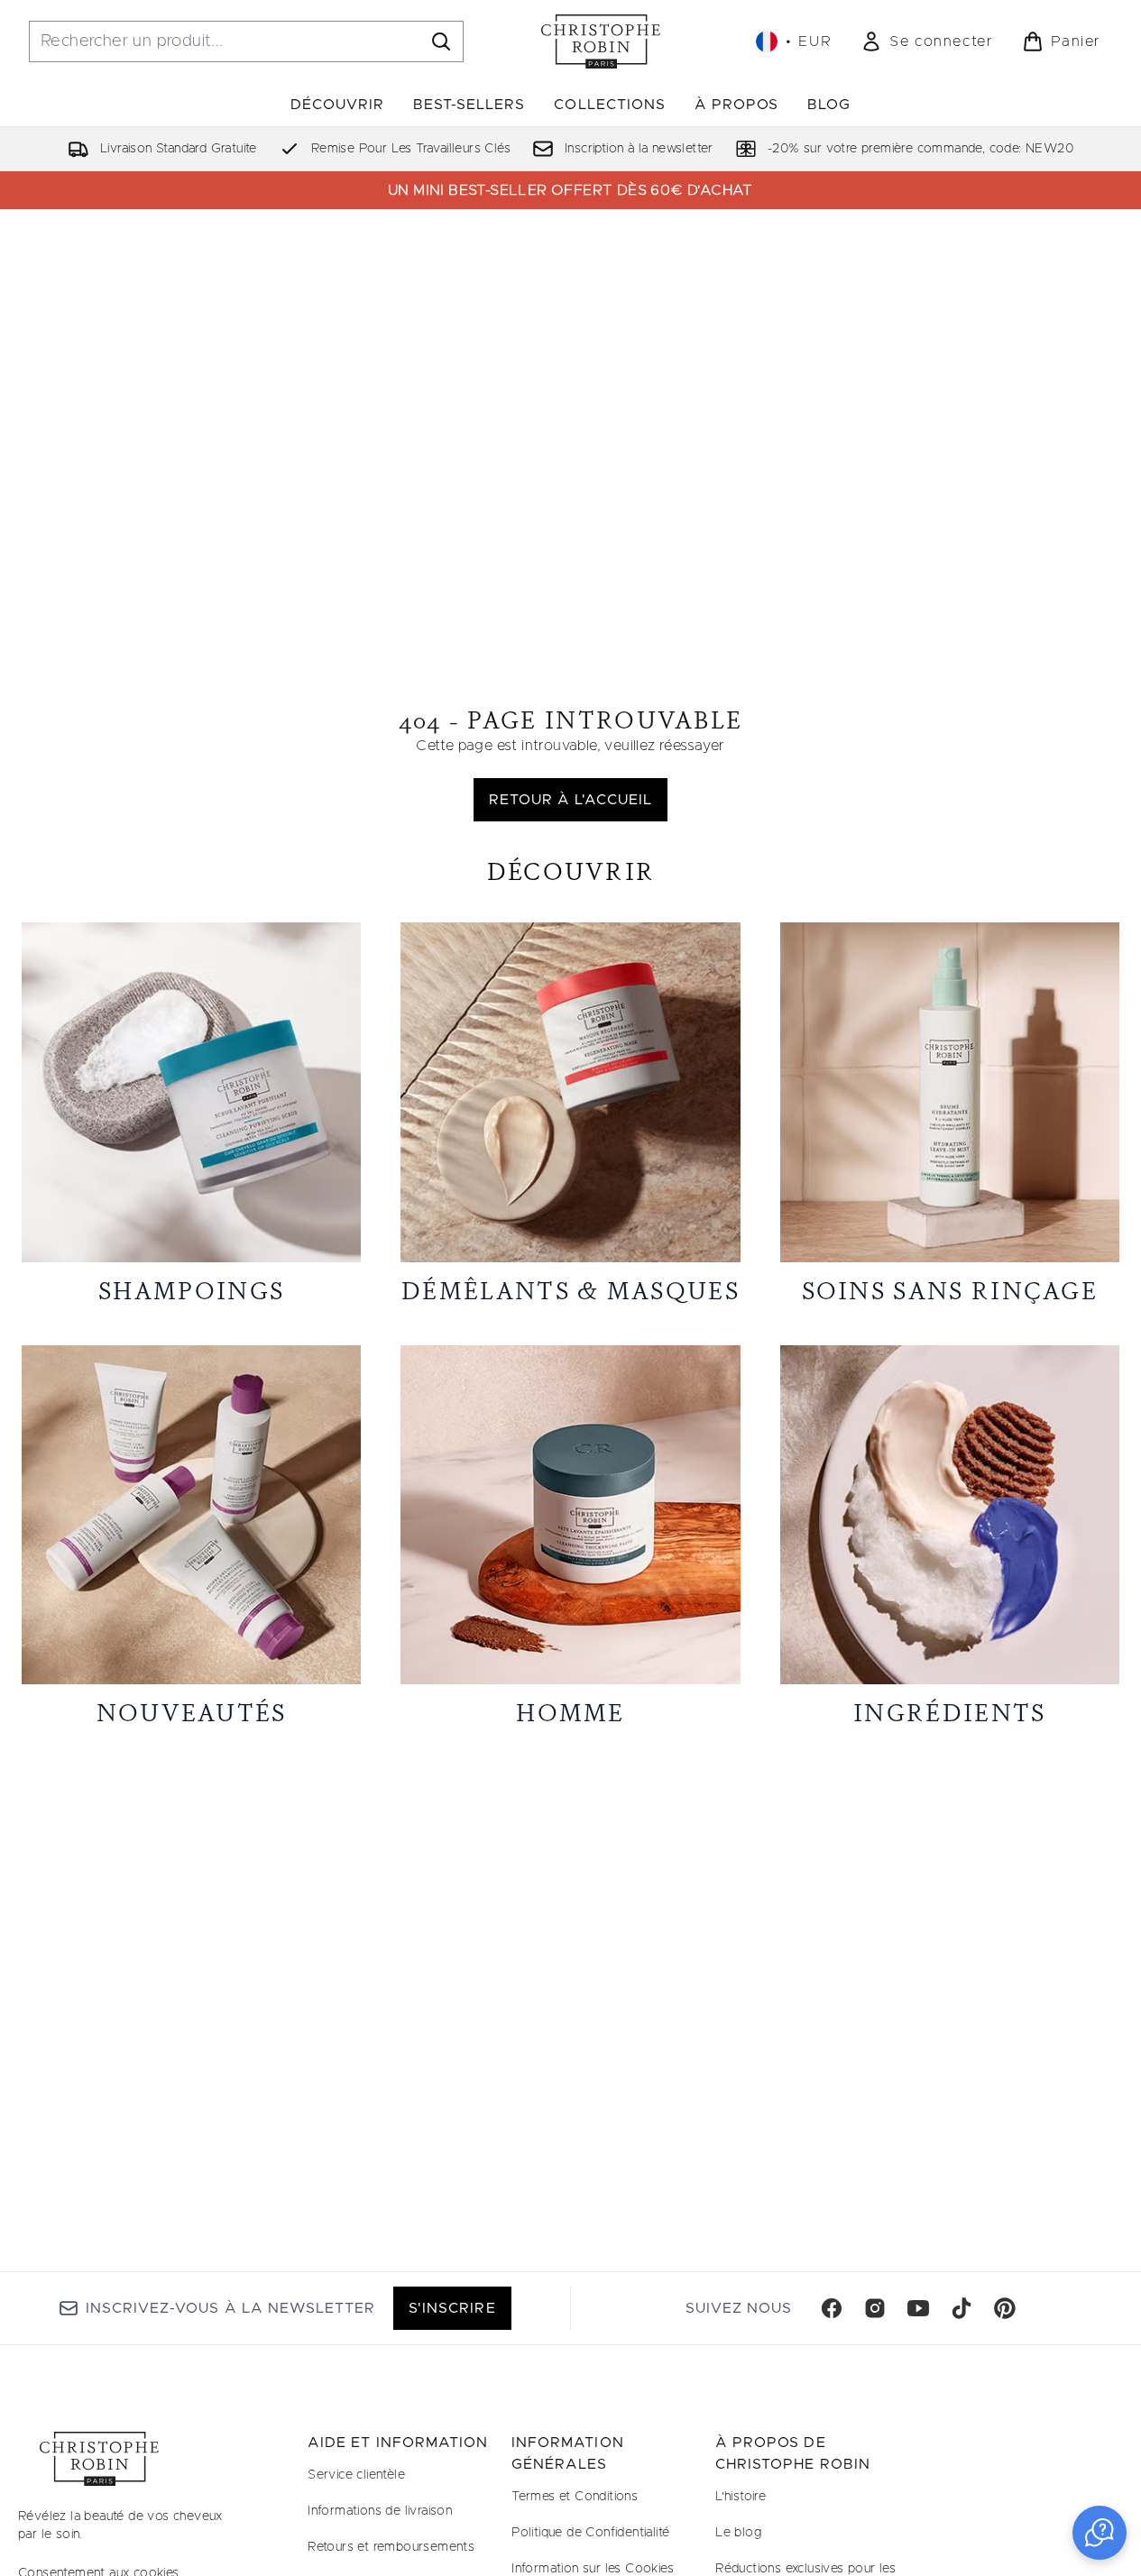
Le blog (738, 2533)
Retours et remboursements (391, 2547)
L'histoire (741, 2497)
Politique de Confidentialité (590, 2533)
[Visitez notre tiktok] (962, 2308)
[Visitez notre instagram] (875, 2308)
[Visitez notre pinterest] (1005, 2308)
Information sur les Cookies (593, 2569)
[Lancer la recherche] (441, 41)
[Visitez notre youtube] (918, 2308)
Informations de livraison (380, 2511)
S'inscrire (452, 2308)
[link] (927, 41)
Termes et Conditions (575, 2497)
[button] (1100, 2533)
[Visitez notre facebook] (832, 2308)
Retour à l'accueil (571, 800)
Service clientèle (356, 2475)
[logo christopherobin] (601, 41)
